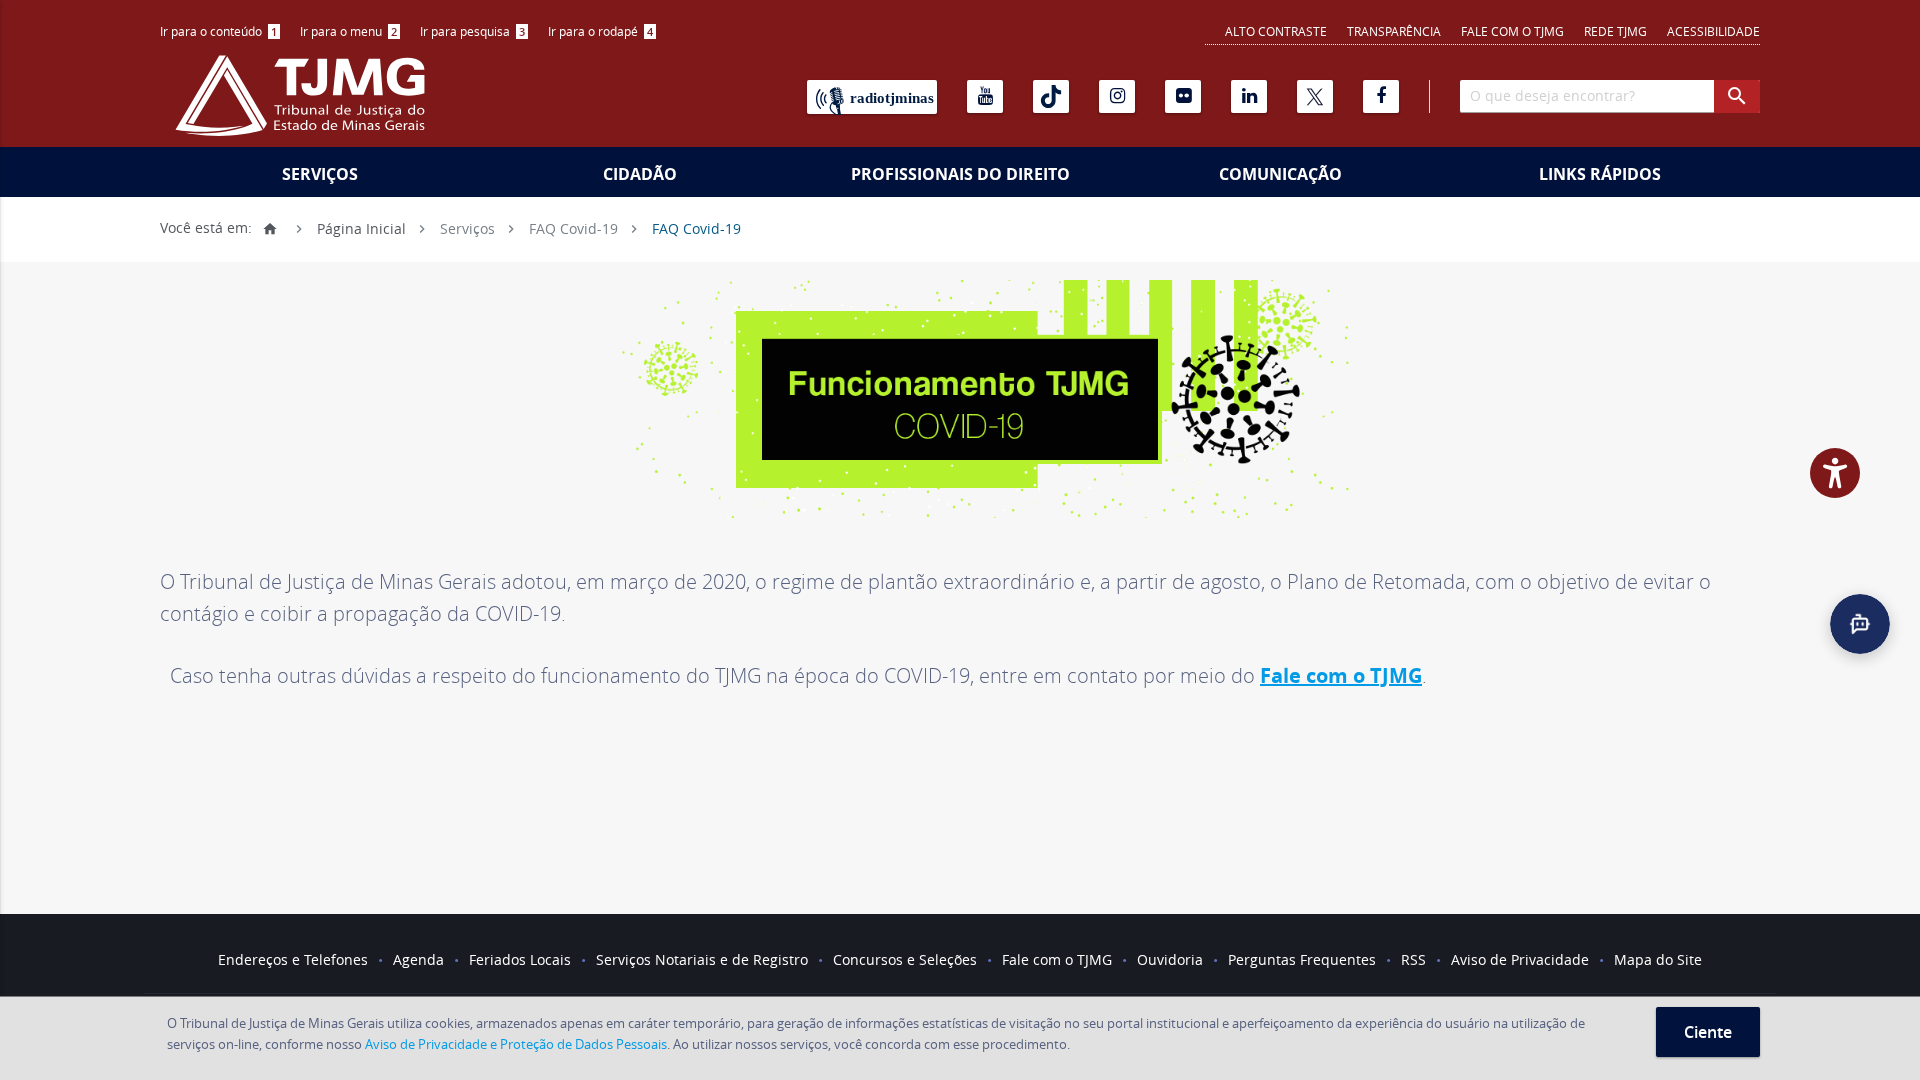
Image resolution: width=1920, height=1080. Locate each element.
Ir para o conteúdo (218, 31)
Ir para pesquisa (472, 31)
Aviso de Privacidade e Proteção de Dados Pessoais (516, 1044)
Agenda (418, 959)
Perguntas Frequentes (1302, 959)
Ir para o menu (348, 31)
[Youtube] (985, 96)
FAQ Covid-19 (573, 227)
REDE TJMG (1615, 31)
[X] (1315, 96)
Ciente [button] (1708, 1032)
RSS (1413, 959)
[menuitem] (220, 31)
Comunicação (1280, 174)
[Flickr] (1183, 96)
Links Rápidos (1600, 174)
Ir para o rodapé (600, 31)
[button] (1860, 624)
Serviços (320, 174)
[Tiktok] (1051, 96)
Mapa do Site (1658, 959)
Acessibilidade (1713, 31)
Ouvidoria (1170, 959)
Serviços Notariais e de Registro (702, 959)
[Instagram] (1117, 96)
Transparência (1394, 31)
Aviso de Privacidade (1520, 959)
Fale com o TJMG (1512, 31)
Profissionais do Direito (960, 174)
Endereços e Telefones (293, 959)
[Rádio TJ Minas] (872, 97)
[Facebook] (1381, 96)
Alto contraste (1276, 31)
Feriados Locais (520, 959)
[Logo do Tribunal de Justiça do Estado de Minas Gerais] (305, 106)
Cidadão (640, 174)
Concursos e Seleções (905, 959)
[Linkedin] (1249, 96)
